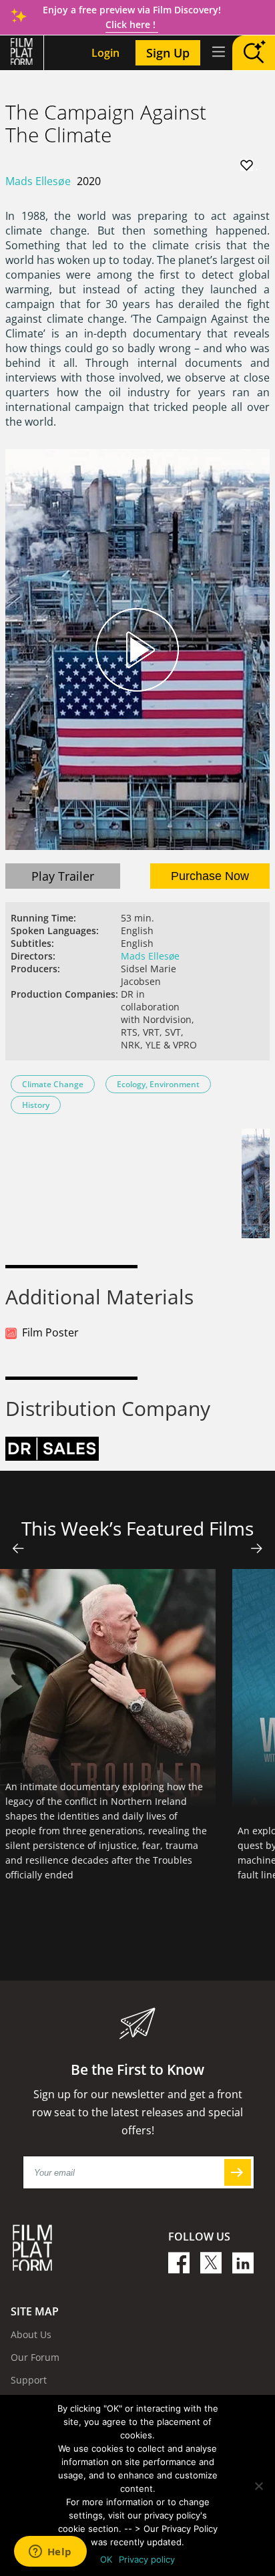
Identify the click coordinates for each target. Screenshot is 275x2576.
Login (105, 53)
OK (106, 2559)
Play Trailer (63, 876)
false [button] (18, 1548)
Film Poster (50, 1332)
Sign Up (168, 53)
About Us (31, 2334)
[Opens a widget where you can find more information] (50, 2553)
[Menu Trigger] (218, 51)
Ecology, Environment (158, 1084)
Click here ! (132, 24)
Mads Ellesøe (38, 181)
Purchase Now (210, 876)
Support (29, 2380)
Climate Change (53, 1084)
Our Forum (35, 2357)
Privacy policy (147, 2559)
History (36, 1105)
